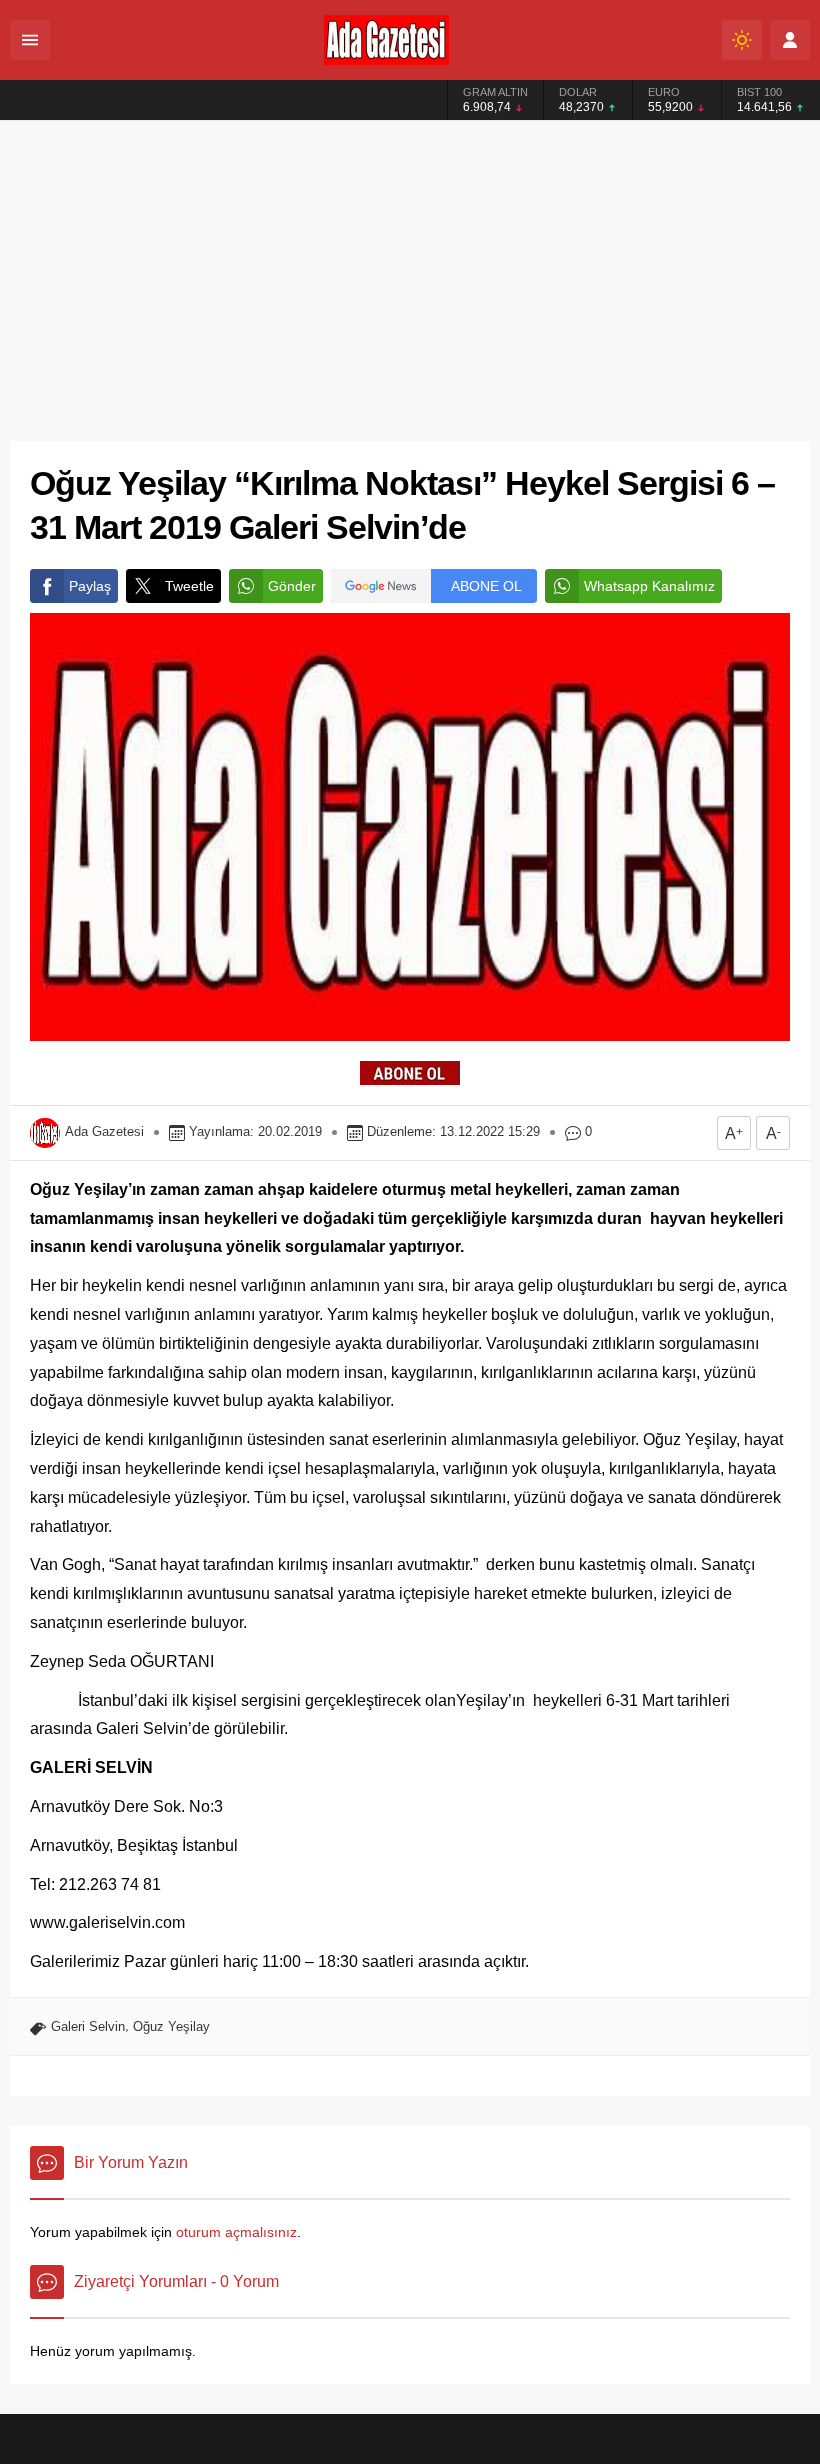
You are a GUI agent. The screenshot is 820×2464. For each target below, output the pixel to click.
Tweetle (189, 586)
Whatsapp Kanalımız (649, 586)
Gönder (292, 586)
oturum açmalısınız (236, 2232)
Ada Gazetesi (104, 1131)
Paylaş (90, 586)
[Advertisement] (410, 271)
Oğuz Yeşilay (171, 2026)
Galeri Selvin (88, 2026)
